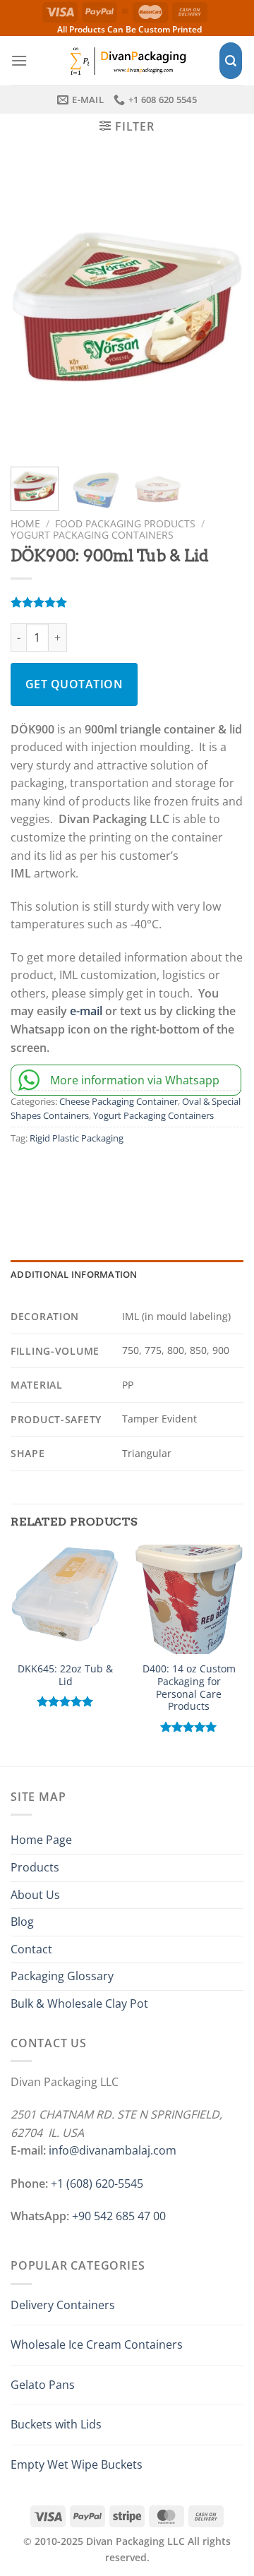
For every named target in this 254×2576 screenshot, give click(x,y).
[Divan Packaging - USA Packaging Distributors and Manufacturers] (127, 60)
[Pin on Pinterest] (150, 1179)
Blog (22, 1922)
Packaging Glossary (62, 1976)
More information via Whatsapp (135, 1080)
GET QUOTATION (74, 684)
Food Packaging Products (125, 523)
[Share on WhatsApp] (26, 1179)
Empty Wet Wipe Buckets (77, 2464)
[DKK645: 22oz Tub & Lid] (65, 1599)
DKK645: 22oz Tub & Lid (65, 1675)
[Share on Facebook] (57, 1179)
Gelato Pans (43, 2385)
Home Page (41, 1840)
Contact (31, 1949)
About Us (35, 1895)
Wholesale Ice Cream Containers (97, 2344)
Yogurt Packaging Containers (92, 535)
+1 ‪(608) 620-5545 (97, 2183)
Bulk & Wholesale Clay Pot (79, 2003)
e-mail (86, 1011)
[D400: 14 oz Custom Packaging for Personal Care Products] (189, 1599)
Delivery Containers (63, 2305)
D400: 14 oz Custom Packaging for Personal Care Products (189, 1688)
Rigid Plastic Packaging (77, 1138)
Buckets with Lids (56, 2424)
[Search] (231, 61)
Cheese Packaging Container (119, 1101)
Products (35, 1867)
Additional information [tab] (74, 1274)
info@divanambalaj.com (113, 2150)
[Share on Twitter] (88, 1179)
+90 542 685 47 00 (119, 2216)
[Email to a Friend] (119, 1179)
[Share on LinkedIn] (181, 1179)
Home (25, 523)
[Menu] (19, 60)
